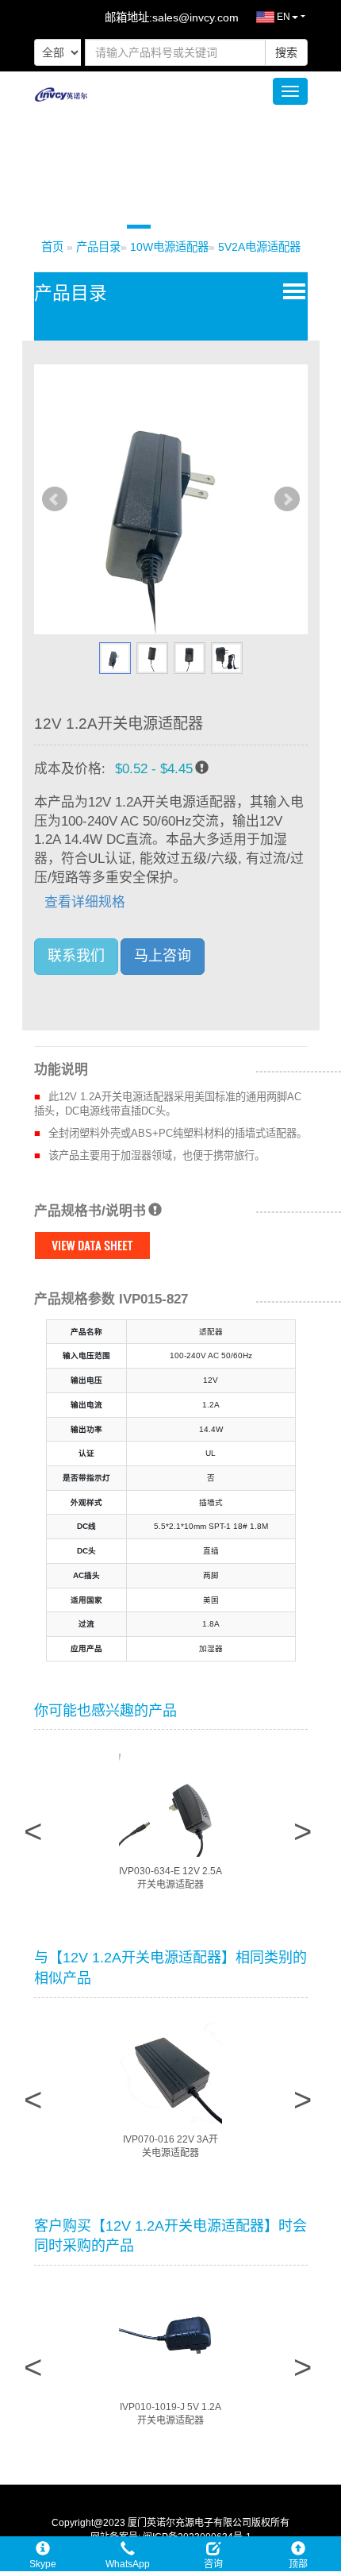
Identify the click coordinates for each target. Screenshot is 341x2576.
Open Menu (291, 291)
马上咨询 (163, 956)
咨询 (213, 2564)
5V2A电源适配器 (259, 247)
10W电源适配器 (169, 247)
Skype (43, 2564)
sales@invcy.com (195, 17)
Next (287, 499)
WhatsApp (128, 2564)
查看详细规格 (85, 902)
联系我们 (76, 956)
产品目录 (98, 247)
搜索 (286, 52)
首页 (52, 247)
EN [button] (282, 17)
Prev (55, 499)
